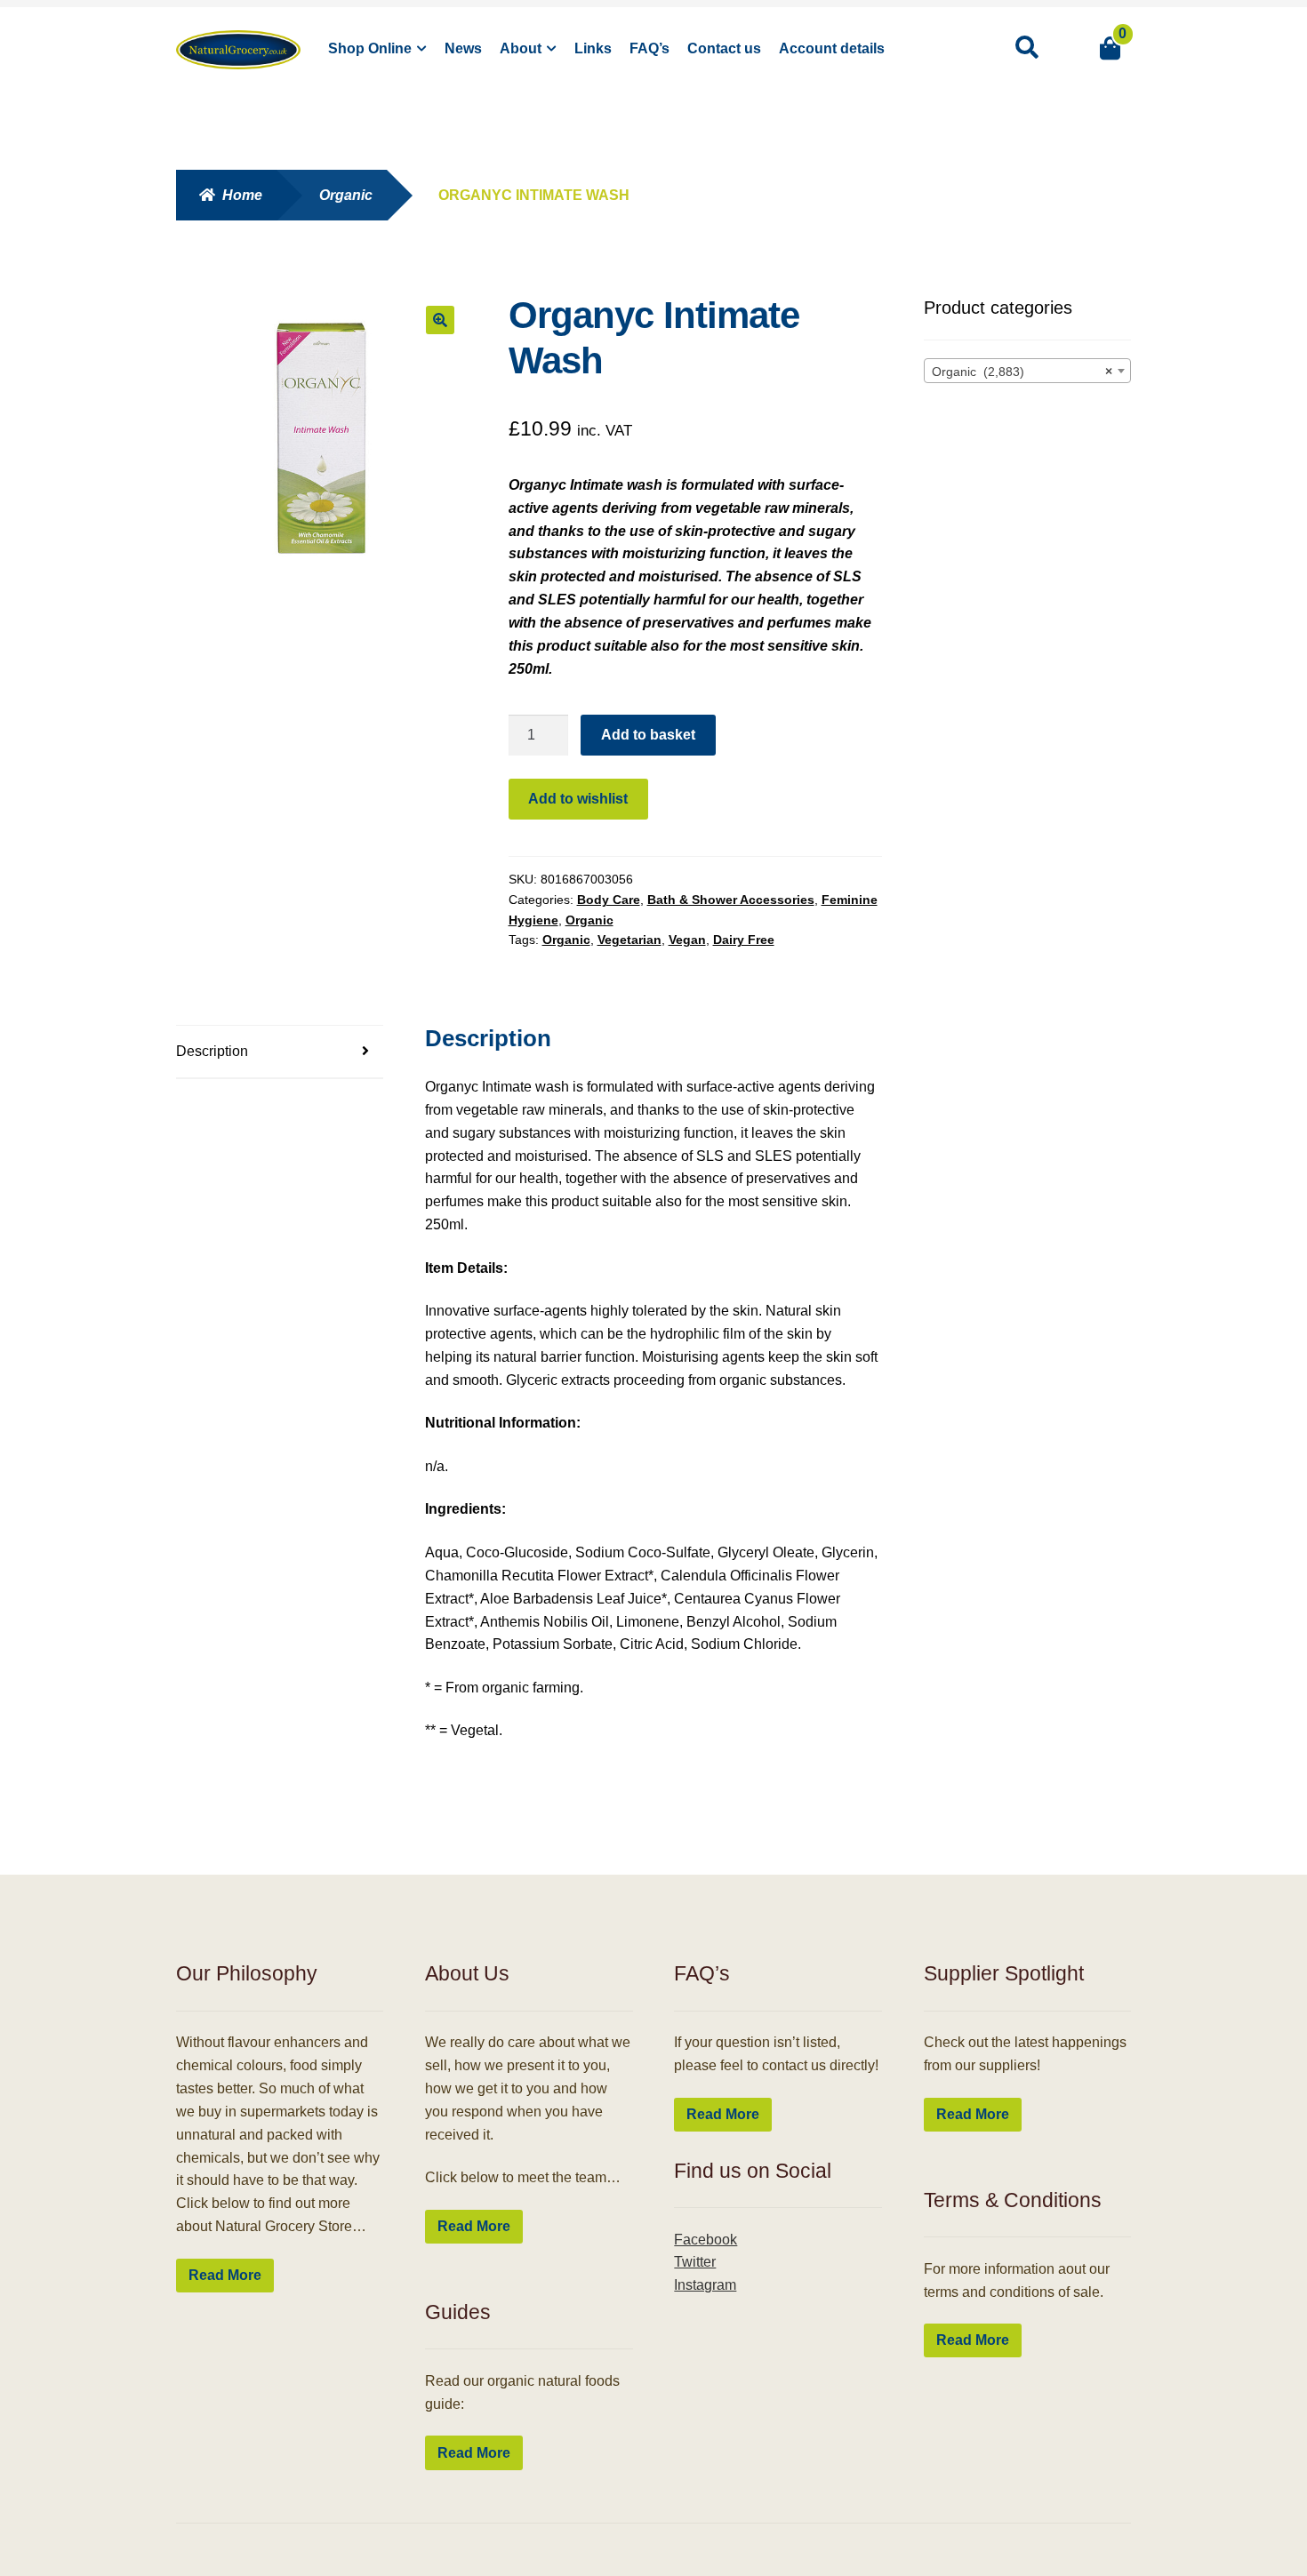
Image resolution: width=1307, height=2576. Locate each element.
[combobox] (1028, 371)
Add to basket (648, 735)
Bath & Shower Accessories (731, 900)
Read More (225, 2275)
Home (242, 195)
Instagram (705, 2285)
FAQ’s (649, 48)
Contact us (724, 48)
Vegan (687, 940)
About (521, 48)
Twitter (695, 2262)
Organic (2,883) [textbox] (1022, 372)
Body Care (609, 900)
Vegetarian (629, 940)
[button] (440, 320)
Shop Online (370, 48)
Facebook (706, 2240)
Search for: (1026, 48)
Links (593, 48)
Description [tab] (212, 1051)
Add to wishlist (578, 799)
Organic (346, 195)
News (463, 48)
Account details (832, 48)
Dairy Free (744, 940)
